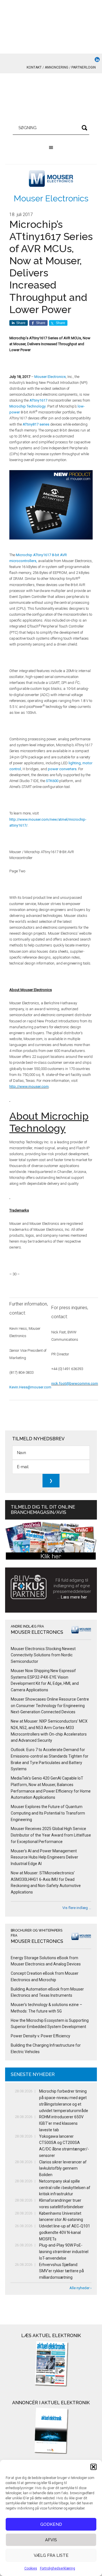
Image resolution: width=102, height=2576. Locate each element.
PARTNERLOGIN (84, 67)
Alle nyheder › (80, 2288)
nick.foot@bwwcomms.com (75, 1383)
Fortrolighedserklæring (58, 2568)
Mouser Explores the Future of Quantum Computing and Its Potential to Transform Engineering (48, 1813)
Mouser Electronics (51, 198)
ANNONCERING (57, 67)
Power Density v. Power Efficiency (41, 2036)
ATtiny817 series (36, 424)
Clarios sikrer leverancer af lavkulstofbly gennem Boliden (63, 2168)
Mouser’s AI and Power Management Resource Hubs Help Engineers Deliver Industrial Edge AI (44, 1857)
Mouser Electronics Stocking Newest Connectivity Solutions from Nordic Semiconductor (43, 1655)
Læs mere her (74, 1597)
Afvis (51, 2540)
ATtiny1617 (38, 400)
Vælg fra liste (51, 2555)
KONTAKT (34, 67)
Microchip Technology (27, 406)
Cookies (31, 2568)
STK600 (52, 781)
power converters (62, 769)
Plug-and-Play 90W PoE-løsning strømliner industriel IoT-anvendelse (64, 2252)
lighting (75, 763)
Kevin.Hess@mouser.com (30, 1387)
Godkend (51, 2524)
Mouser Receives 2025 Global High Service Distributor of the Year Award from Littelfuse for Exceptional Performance (51, 1835)
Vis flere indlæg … (77, 1908)
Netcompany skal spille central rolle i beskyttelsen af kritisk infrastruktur (65, 2188)
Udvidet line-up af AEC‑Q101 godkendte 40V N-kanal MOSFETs (65, 2232)
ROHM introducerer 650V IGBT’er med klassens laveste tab (61, 2123)
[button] (93, 2467)
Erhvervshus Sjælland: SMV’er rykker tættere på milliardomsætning (61, 2271)
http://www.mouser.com (29, 1086)
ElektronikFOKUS (51, 99)
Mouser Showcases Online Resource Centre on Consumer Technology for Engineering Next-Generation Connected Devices (50, 1706)
